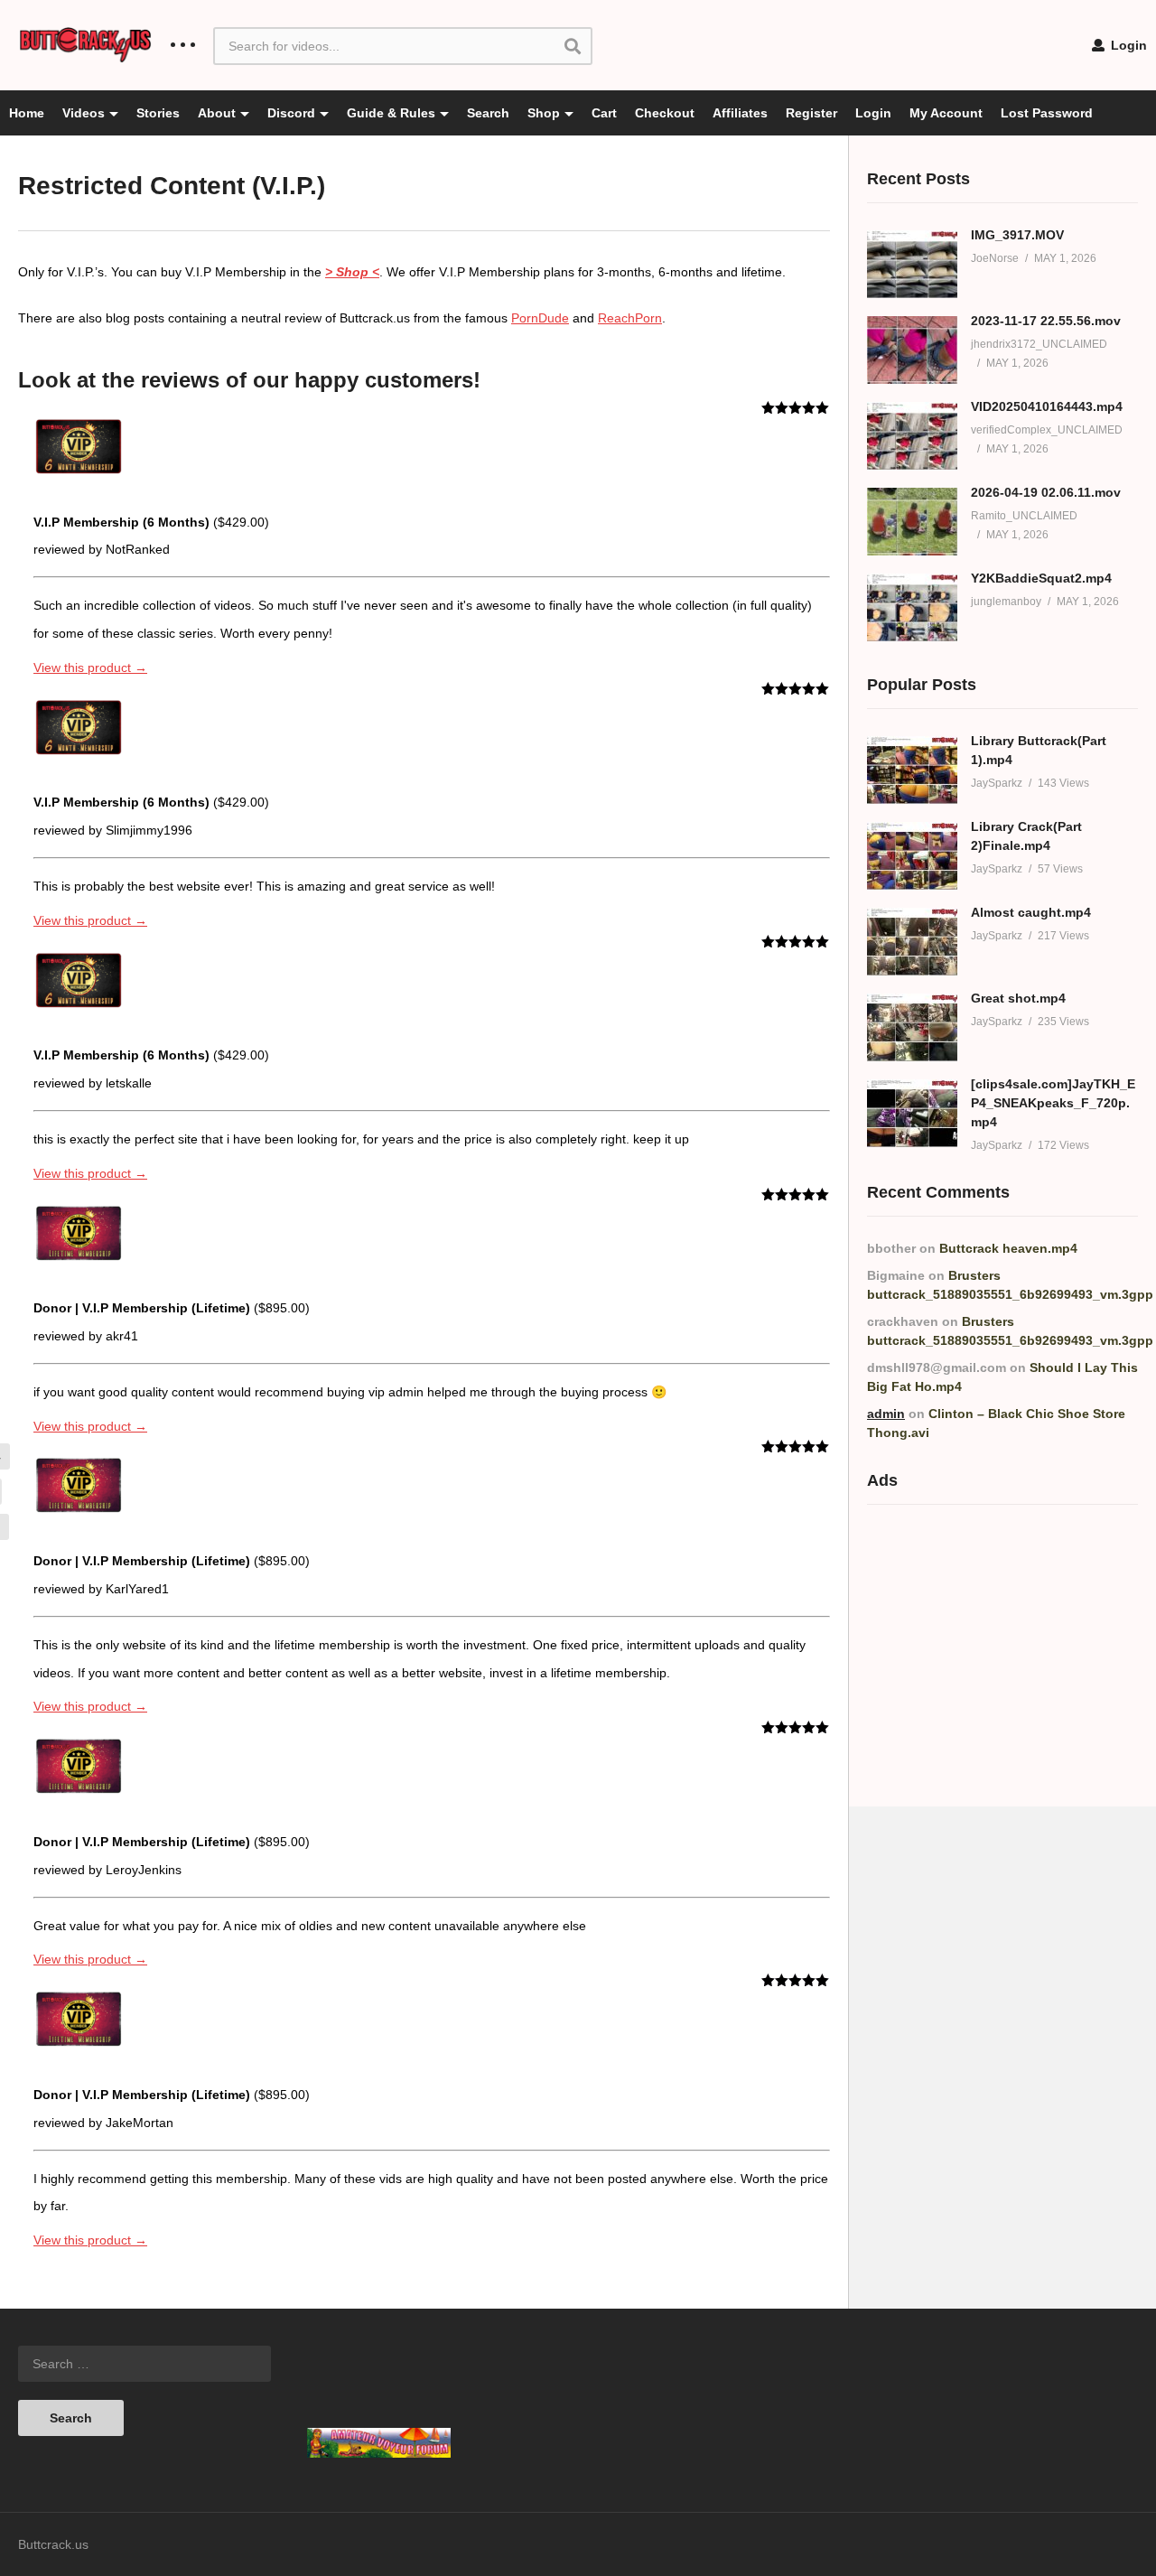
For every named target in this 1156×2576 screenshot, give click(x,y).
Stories (158, 113)
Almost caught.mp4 (1031, 912)
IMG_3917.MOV (1017, 235)
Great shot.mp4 (1018, 998)
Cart (604, 113)
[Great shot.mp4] (912, 1027)
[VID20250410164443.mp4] (912, 436)
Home (27, 113)
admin (886, 1414)
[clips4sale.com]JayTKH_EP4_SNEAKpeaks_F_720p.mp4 (1053, 1103)
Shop (544, 113)
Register (811, 113)
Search (488, 113)
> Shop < (352, 272)
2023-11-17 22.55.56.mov (1046, 321)
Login (1127, 45)
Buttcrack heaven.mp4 (1008, 1248)
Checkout (665, 113)
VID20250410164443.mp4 (1047, 406)
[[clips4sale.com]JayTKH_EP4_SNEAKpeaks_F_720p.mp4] (912, 1113)
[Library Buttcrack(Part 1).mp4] (912, 770)
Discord (291, 113)
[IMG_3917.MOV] (912, 264)
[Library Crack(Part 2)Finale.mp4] (912, 856)
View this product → (90, 667)
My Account (946, 113)
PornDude (540, 318)
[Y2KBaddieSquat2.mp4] (912, 607)
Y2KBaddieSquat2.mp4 (1041, 578)
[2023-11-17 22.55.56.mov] (912, 350)
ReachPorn (630, 318)
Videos (84, 113)
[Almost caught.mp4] (912, 942)
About (217, 113)
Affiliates (740, 113)
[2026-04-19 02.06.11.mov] (912, 522)
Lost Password (1047, 113)
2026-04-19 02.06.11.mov (1046, 492)
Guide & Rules (391, 113)
